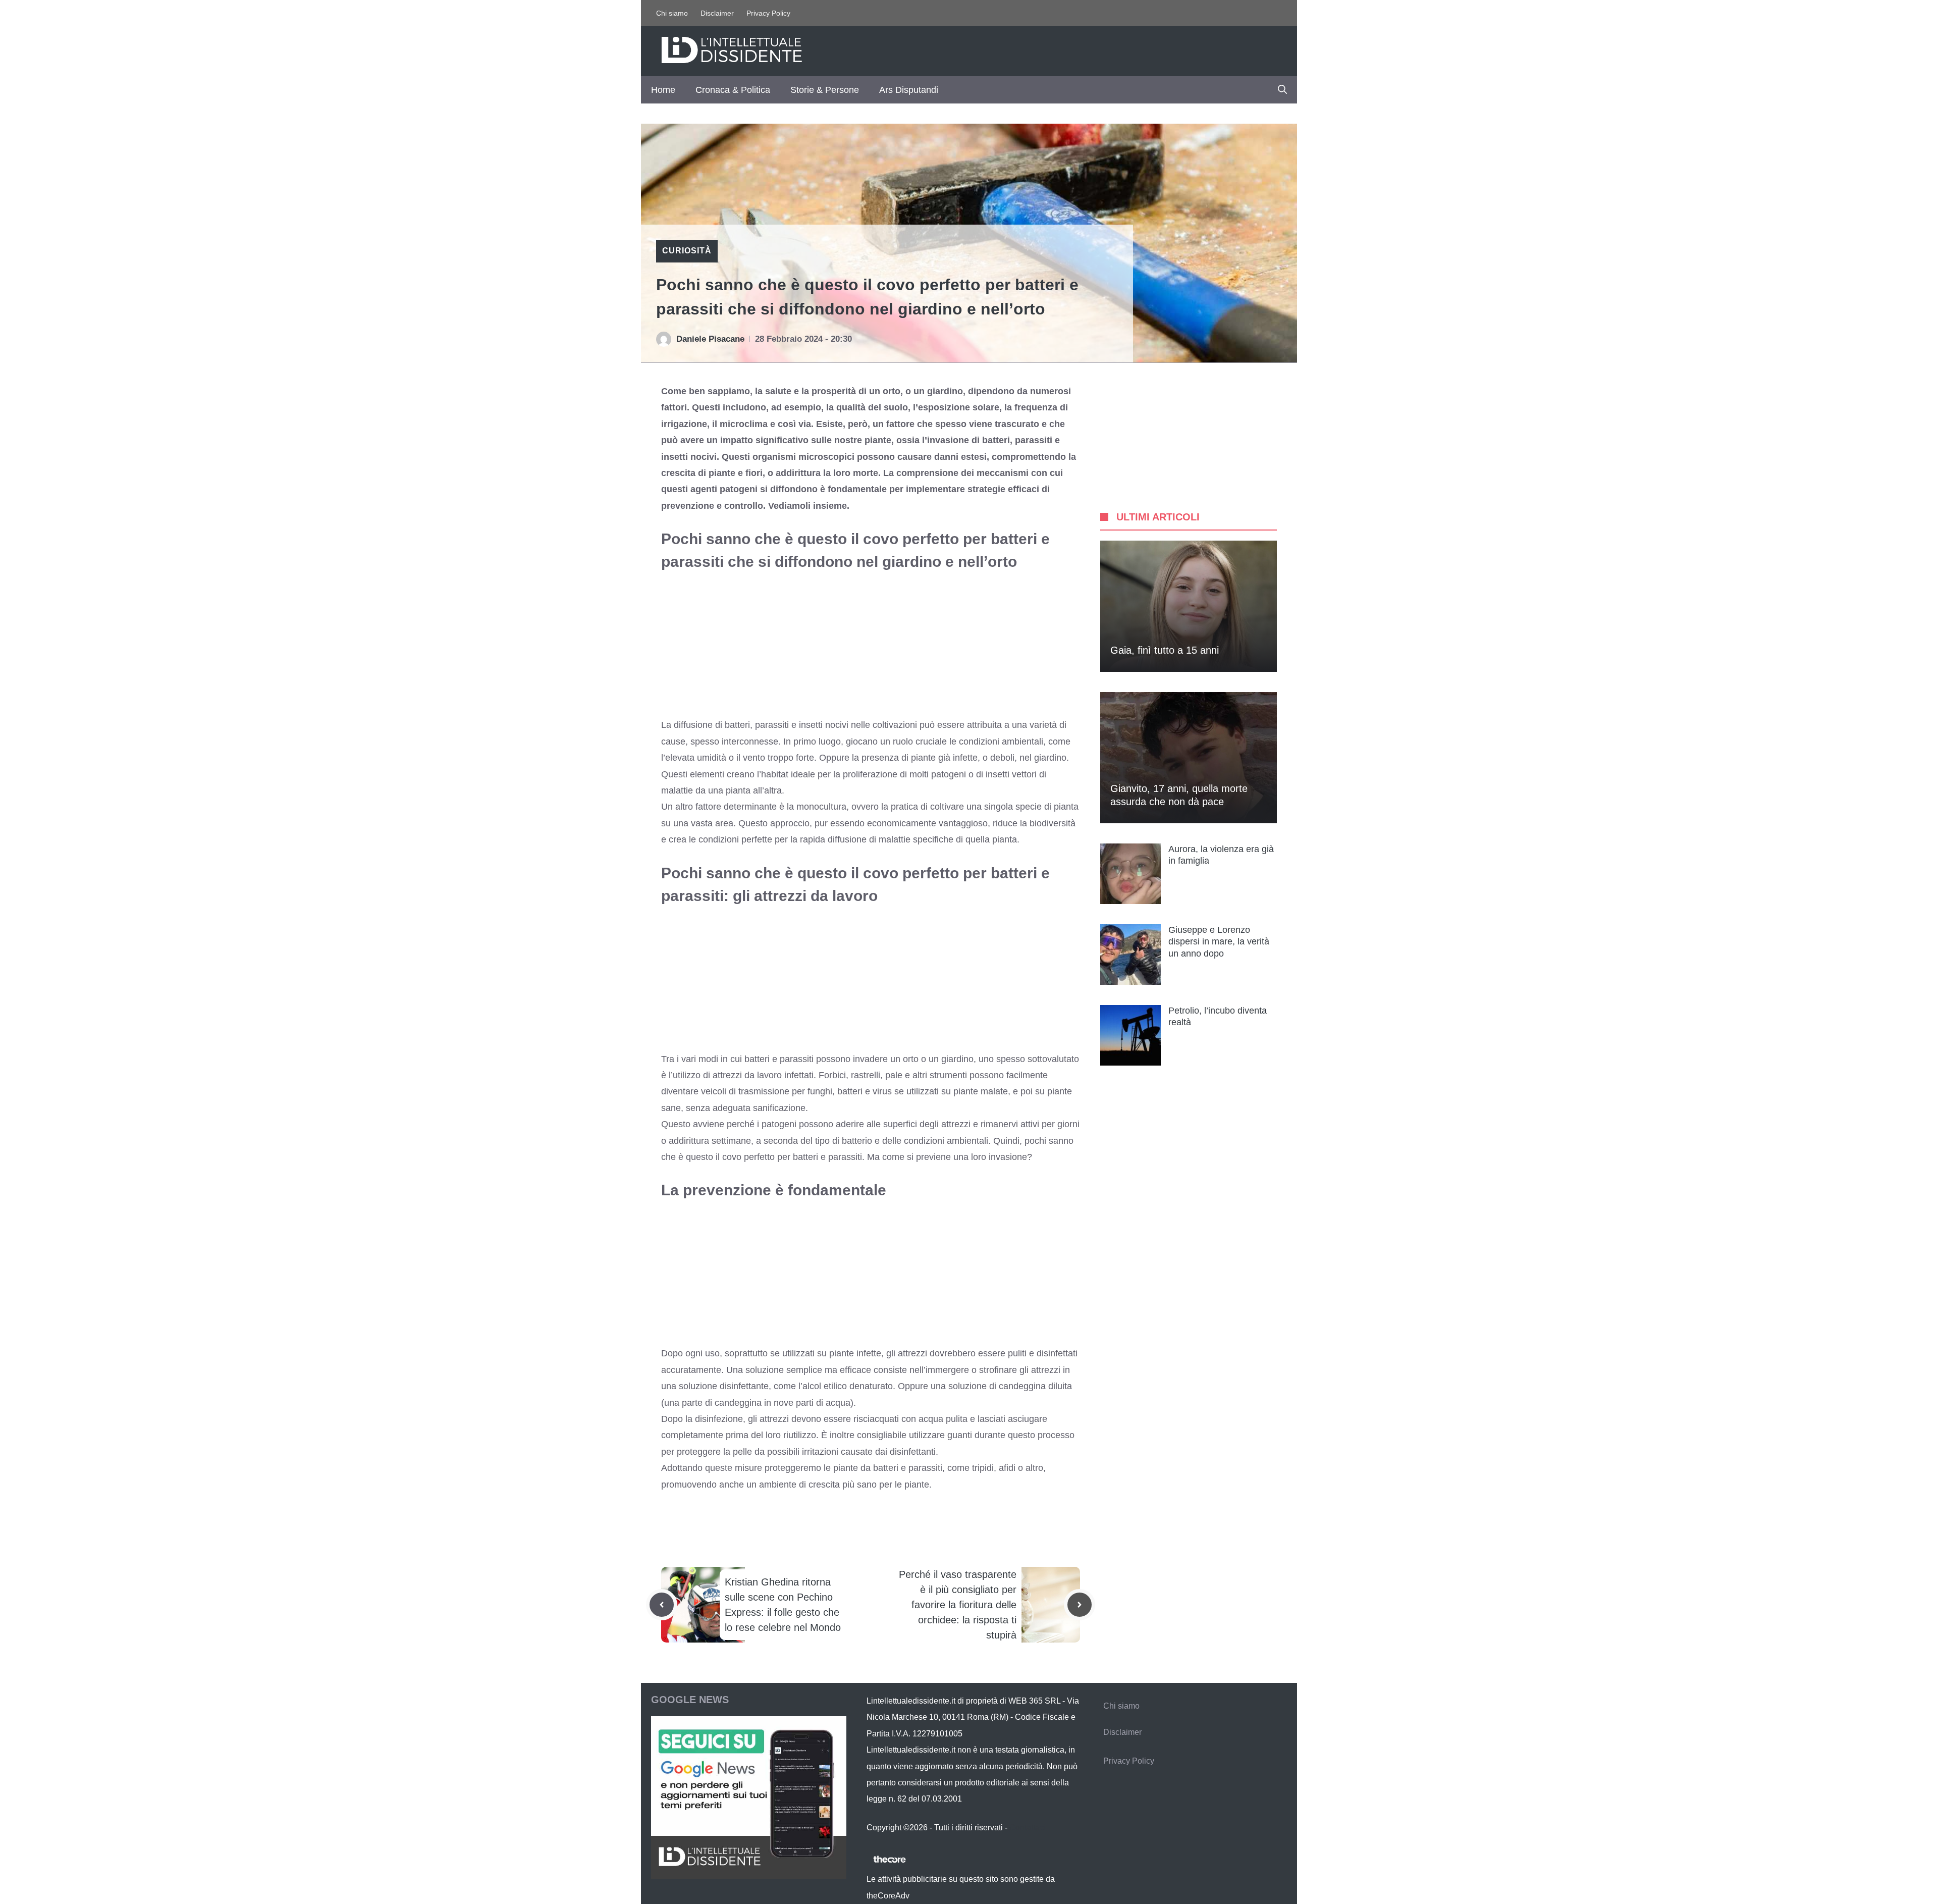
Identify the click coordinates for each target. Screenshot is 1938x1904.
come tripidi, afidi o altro (995, 1468)
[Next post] (1080, 1605)
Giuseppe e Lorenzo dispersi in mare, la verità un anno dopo (1219, 942)
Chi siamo (672, 13)
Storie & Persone (825, 90)
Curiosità (687, 251)
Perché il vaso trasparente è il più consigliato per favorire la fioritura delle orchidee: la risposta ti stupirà (958, 1605)
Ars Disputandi (909, 90)
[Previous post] (662, 1605)
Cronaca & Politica (733, 90)
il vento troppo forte (775, 758)
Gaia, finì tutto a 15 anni (1165, 650)
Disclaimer (717, 13)
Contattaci (1028, 1828)
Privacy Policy (768, 13)
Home (663, 90)
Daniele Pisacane (710, 339)
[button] (1282, 90)
